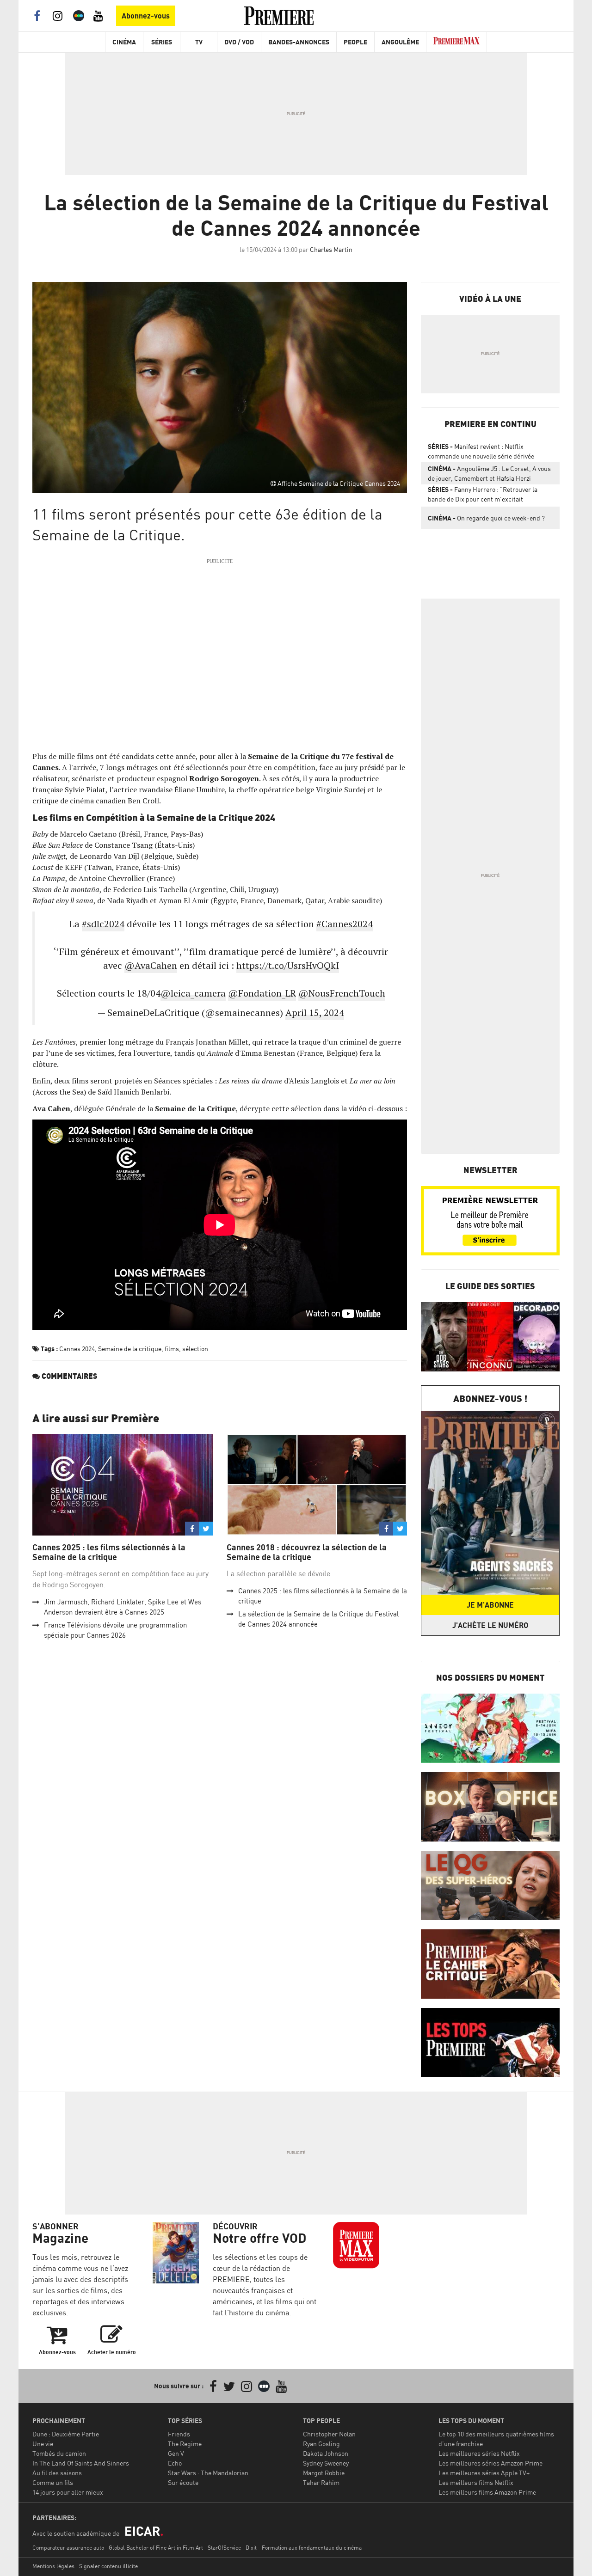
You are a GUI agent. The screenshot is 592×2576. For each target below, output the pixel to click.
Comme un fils (53, 2482)
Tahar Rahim (321, 2482)
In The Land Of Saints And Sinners (81, 2463)
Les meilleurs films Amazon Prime (487, 2492)
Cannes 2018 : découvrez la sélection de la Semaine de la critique (307, 1552)
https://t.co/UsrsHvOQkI (288, 965)
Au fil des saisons (57, 2473)
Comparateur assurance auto (68, 2548)
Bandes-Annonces (299, 42)
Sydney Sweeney (326, 2463)
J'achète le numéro (490, 1625)
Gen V (176, 2453)
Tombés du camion (59, 2453)
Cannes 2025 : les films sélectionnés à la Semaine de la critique (109, 1552)
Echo (175, 2463)
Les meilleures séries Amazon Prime (490, 2463)
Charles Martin (331, 249)
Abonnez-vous (146, 16)
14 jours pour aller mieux (68, 2492)
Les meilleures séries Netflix (479, 2453)
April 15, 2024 (315, 1013)
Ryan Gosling (321, 2444)
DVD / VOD (239, 42)
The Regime (185, 2444)
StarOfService (224, 2548)
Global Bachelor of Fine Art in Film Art (156, 2548)
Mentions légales (53, 2566)
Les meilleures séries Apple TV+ (484, 2473)
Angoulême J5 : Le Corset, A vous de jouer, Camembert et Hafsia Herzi (489, 473)
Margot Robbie (324, 2473)
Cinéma (124, 42)
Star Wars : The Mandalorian (208, 2473)
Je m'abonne (490, 1605)
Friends (179, 2434)
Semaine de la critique (130, 1349)
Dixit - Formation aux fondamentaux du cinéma (304, 2548)
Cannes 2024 (77, 1349)
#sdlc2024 (103, 924)
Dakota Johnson (326, 2453)
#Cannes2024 (345, 924)
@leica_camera (193, 993)
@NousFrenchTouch (342, 993)
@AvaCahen (151, 965)
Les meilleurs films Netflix (476, 2482)
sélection (195, 1349)
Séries (162, 42)
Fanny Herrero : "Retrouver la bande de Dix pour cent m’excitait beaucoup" (483, 496)
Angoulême (400, 42)
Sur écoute (183, 2482)
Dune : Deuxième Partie (66, 2434)
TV (199, 42)
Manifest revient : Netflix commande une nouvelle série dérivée (481, 451)
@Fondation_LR (262, 993)
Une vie (43, 2444)
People (355, 42)
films (172, 1349)
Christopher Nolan (329, 2434)
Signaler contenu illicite (108, 2566)
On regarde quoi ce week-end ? (486, 518)
